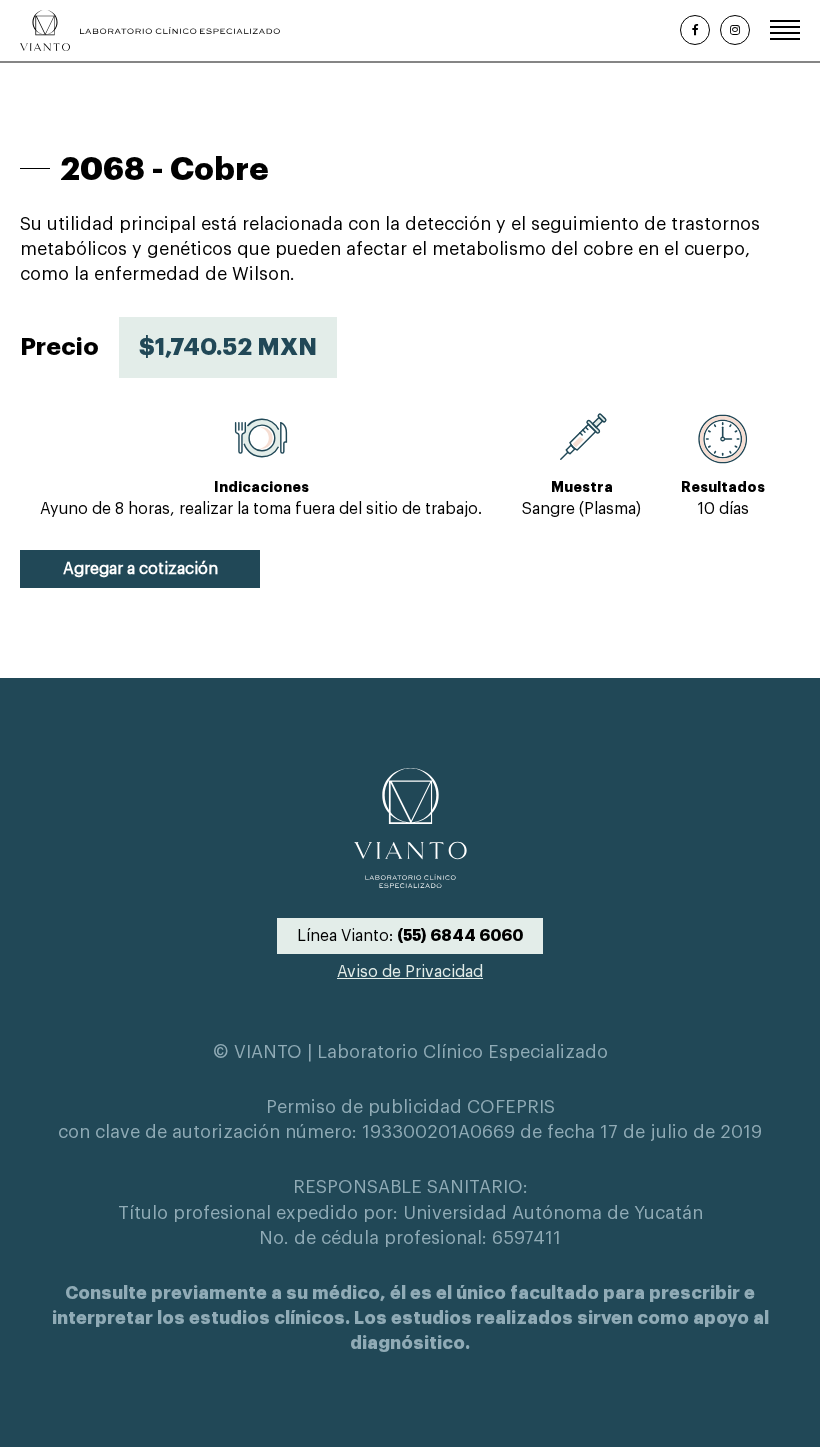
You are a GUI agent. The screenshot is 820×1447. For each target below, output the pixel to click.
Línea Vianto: (410, 936)
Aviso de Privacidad (410, 972)
